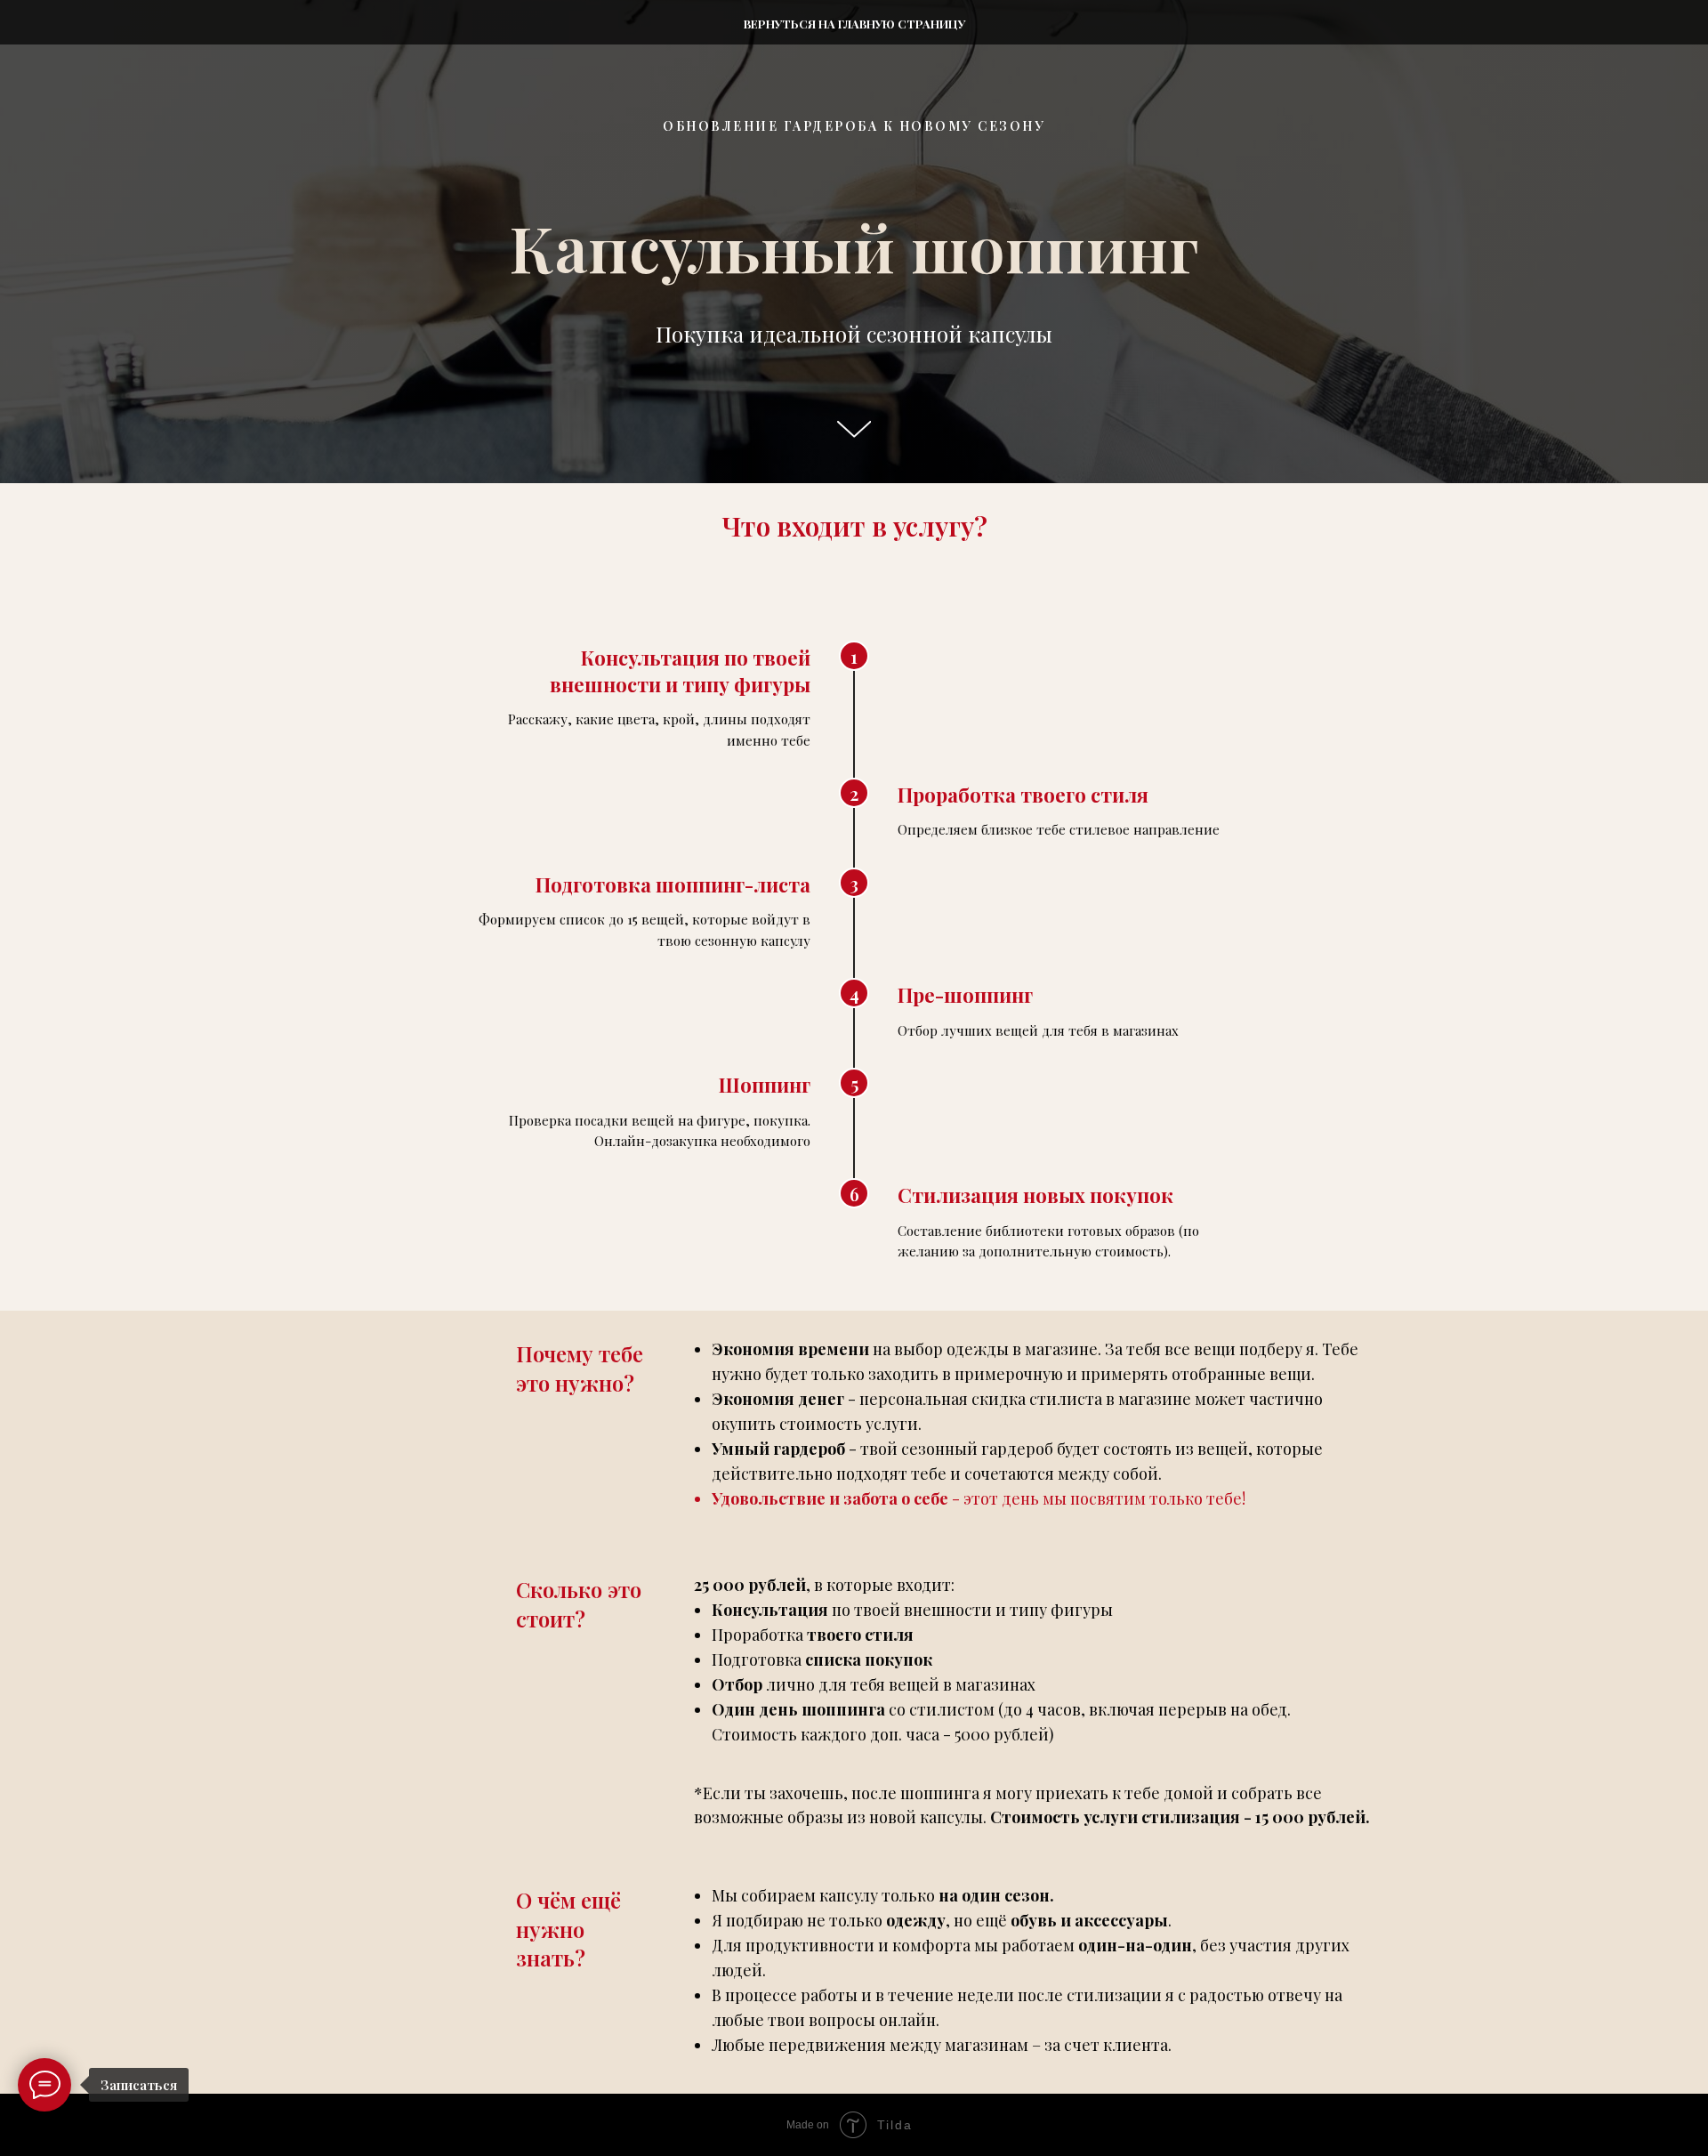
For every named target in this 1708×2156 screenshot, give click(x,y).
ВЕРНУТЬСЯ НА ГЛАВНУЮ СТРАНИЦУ (854, 24)
